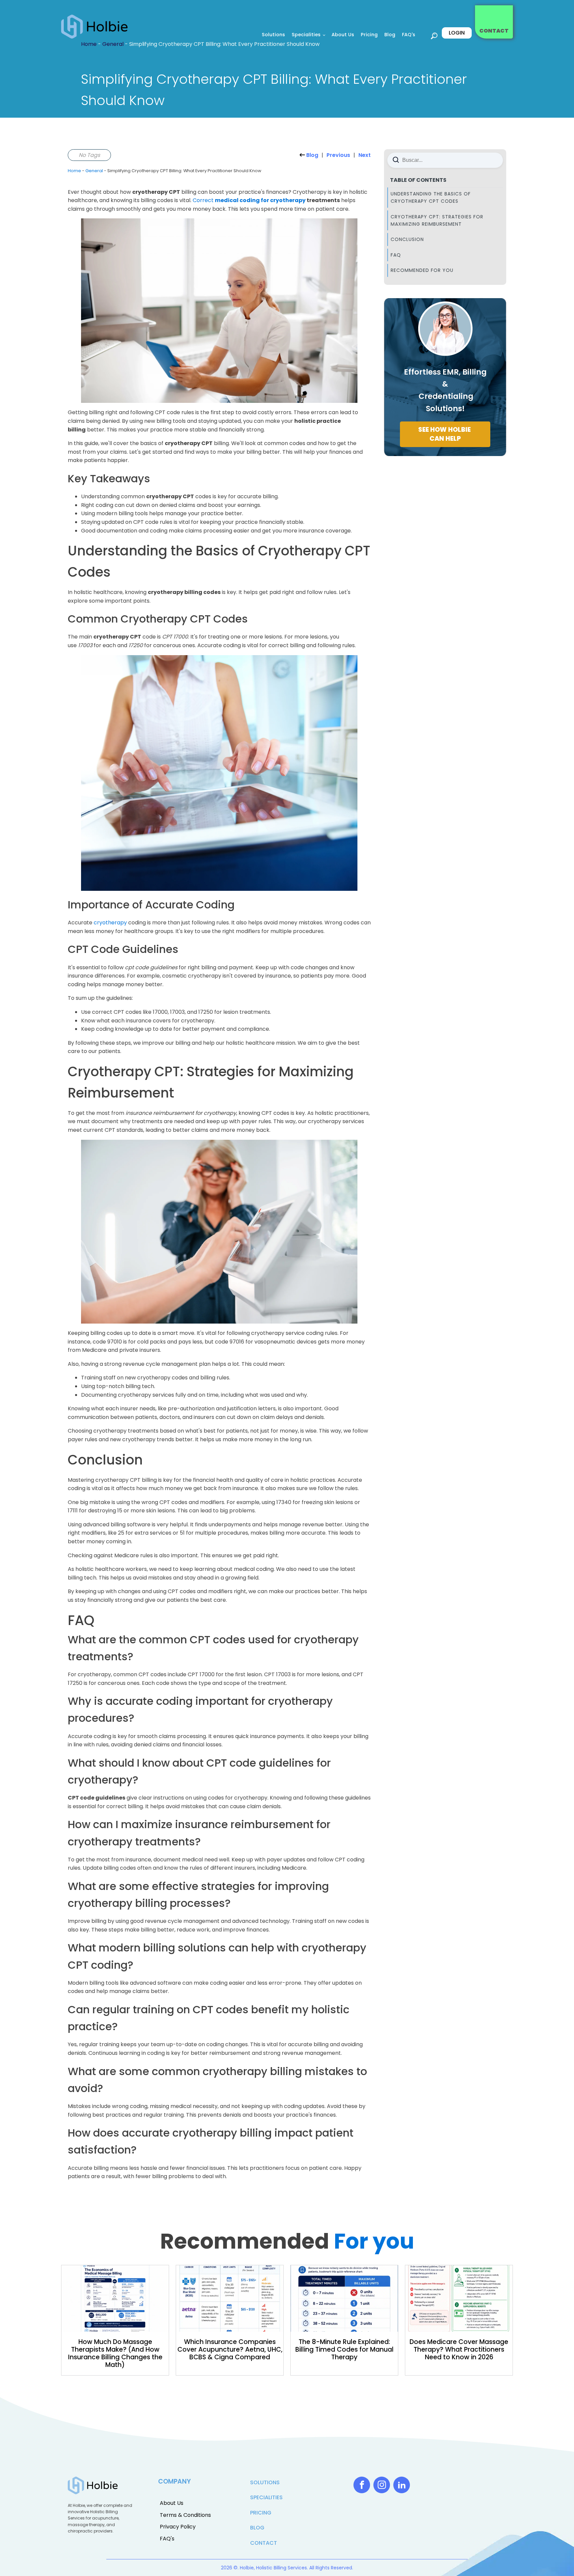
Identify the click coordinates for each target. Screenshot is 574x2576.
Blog (390, 35)
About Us (343, 35)
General (94, 171)
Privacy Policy (178, 2527)
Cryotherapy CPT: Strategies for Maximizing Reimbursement (437, 220)
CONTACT (494, 31)
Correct (249, 200)
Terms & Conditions (185, 2515)
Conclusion (407, 239)
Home (74, 171)
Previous (338, 155)
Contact (264, 2543)
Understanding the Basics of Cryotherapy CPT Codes (431, 197)
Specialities (306, 35)
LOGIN (457, 33)
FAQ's (409, 35)
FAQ (396, 255)
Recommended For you (422, 270)
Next (365, 155)
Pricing (369, 35)
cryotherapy (110, 923)
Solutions (273, 35)
